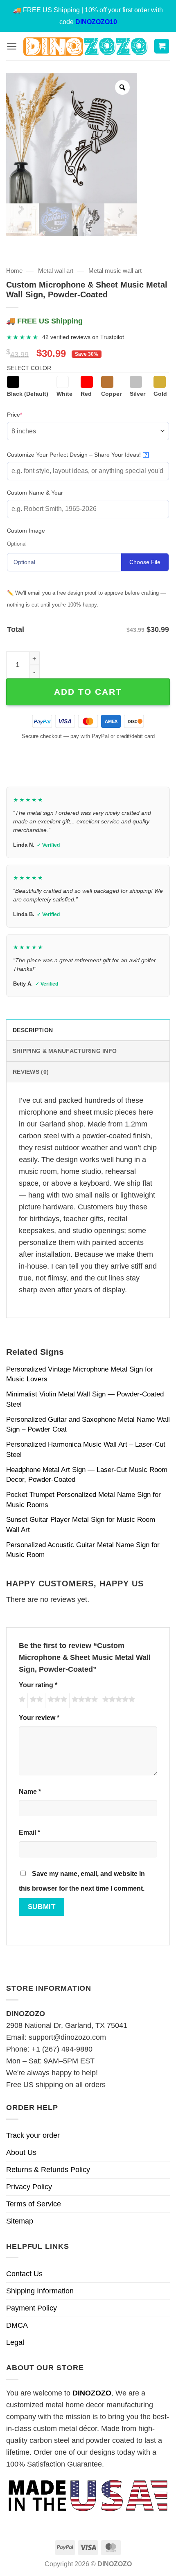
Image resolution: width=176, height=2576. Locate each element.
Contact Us (24, 2274)
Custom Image (26, 531)
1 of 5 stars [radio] (21, 1701)
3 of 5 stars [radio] (56, 1701)
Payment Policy (32, 2308)
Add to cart (88, 692)
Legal (15, 2342)
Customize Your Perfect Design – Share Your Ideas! (77, 455)
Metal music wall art (115, 271)
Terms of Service (34, 2204)
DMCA (17, 2325)
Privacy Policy (29, 2187)
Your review (39, 1717)
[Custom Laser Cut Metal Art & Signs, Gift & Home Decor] (85, 46)
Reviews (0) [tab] (31, 1072)
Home (14, 271)
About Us (21, 2152)
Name (30, 1791)
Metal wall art (56, 271)
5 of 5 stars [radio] (117, 1701)
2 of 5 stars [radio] (35, 1701)
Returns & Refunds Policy (48, 2170)
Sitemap (20, 2221)
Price (27, 414)
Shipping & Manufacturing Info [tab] (65, 1051)
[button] (12, 46)
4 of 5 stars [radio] (83, 1701)
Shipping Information (40, 2291)
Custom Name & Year (35, 493)
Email (29, 1832)
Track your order (33, 2135)
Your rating (38, 1685)
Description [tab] (33, 1030)
